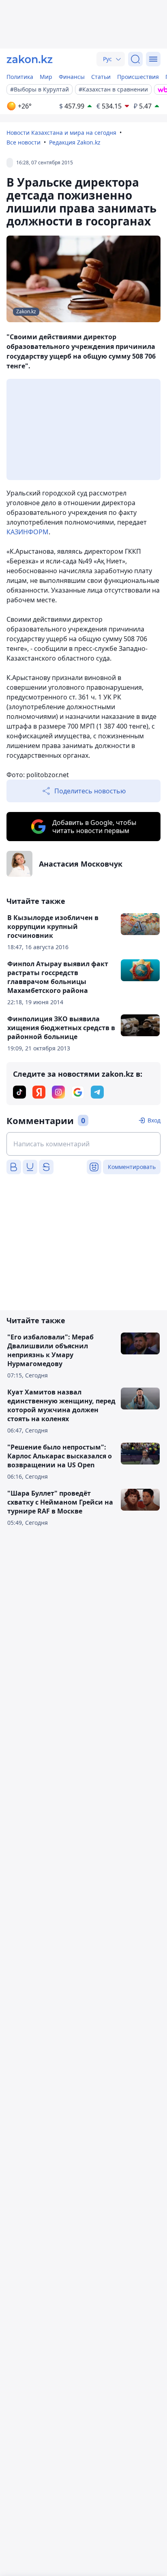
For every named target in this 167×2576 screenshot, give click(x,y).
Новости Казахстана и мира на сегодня (61, 133)
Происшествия (138, 77)
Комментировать (132, 1167)
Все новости (24, 142)
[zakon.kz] (30, 59)
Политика (20, 77)
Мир (46, 77)
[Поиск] (135, 59)
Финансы (72, 77)
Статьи (101, 77)
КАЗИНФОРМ (28, 532)
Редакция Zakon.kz (75, 142)
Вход (154, 1120)
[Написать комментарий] (83, 1144)
